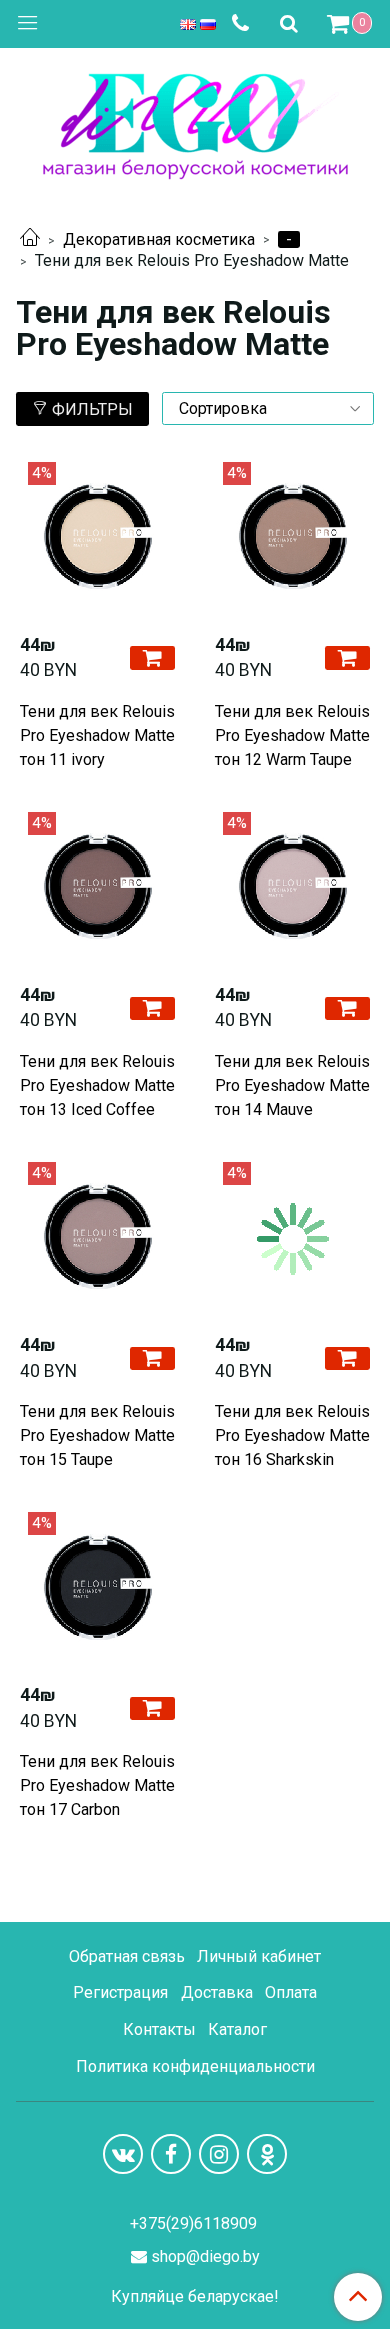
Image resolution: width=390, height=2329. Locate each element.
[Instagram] (219, 2154)
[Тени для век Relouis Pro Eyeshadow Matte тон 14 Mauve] (292, 889)
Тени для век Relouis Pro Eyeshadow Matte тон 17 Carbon (97, 1785)
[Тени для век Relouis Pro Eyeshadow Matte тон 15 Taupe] (97, 1239)
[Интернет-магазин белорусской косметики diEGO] (195, 121)
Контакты (159, 2029)
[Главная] (30, 239)
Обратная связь (127, 1956)
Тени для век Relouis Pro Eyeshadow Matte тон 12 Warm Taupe (292, 735)
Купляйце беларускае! (195, 2297)
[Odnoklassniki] (267, 2154)
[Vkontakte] (123, 2154)
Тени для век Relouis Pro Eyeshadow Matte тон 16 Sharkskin (292, 1435)
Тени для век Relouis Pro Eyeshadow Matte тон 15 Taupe (97, 1435)
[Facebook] (171, 2154)
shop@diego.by (205, 2256)
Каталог (237, 2029)
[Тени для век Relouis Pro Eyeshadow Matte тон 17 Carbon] (97, 1589)
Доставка (217, 1992)
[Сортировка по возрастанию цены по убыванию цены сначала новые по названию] (268, 408)
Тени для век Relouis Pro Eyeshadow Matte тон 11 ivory (97, 735)
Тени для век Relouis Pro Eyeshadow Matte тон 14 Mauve (292, 1085)
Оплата (291, 1992)
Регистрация (120, 1992)
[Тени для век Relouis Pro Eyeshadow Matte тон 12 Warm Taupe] (292, 539)
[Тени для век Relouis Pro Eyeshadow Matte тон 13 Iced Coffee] (97, 889)
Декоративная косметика (159, 239)
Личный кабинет (259, 1956)
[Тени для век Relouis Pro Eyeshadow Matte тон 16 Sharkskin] (292, 1239)
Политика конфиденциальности (195, 2066)
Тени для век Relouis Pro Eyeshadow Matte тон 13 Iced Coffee (97, 1085)
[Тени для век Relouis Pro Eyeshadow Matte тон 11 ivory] (97, 539)
